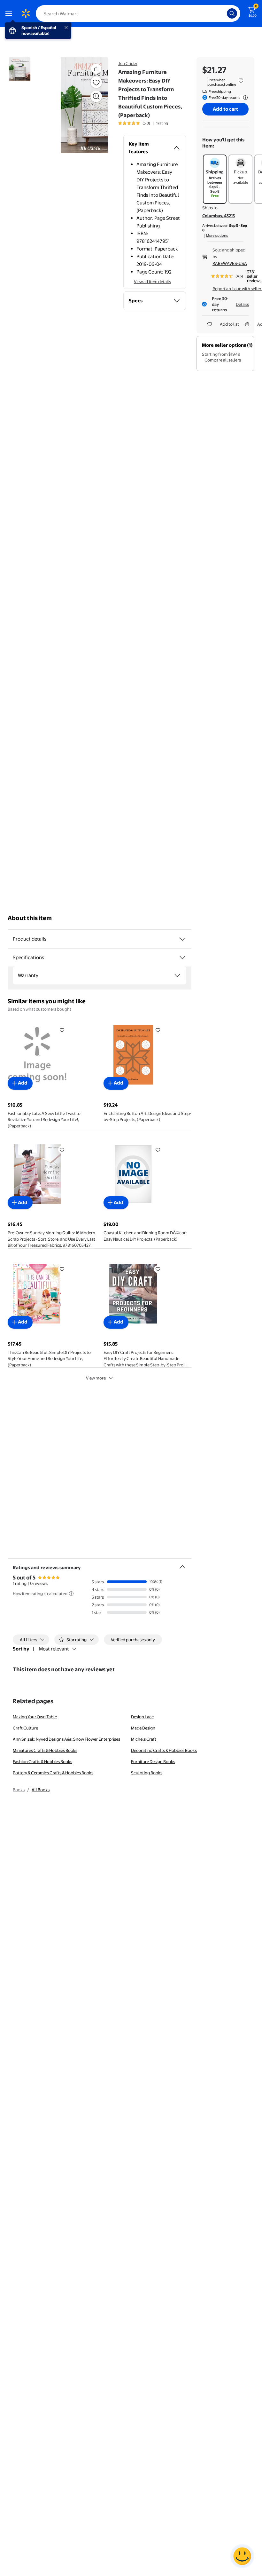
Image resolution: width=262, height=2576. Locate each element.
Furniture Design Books (153, 1761)
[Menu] (10, 13)
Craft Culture (25, 1728)
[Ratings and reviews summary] (182, 1564)
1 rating (162, 123)
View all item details (152, 282)
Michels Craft (144, 1739)
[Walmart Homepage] (26, 13)
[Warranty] (177, 975)
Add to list (229, 324)
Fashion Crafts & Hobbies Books (42, 1761)
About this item (30, 918)
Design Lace (142, 1717)
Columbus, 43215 (219, 216)
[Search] (232, 13)
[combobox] (138, 13)
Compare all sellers (223, 360)
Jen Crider (128, 63)
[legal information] (241, 80)
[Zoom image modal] (96, 96)
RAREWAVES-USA (230, 263)
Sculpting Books (147, 1773)
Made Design (143, 1728)
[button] (81, 105)
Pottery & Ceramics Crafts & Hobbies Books (53, 1773)
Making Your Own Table (35, 1717)
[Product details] (182, 939)
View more (96, 1378)
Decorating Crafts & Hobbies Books (164, 1750)
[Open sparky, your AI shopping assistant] (242, 2556)
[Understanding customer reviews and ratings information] (71, 1594)
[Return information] (244, 98)
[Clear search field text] (224, 13)
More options (217, 235)
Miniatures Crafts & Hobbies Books (45, 1750)
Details (242, 304)
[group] (143, 123)
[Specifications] (182, 958)
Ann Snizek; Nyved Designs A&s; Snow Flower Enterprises (66, 1739)
